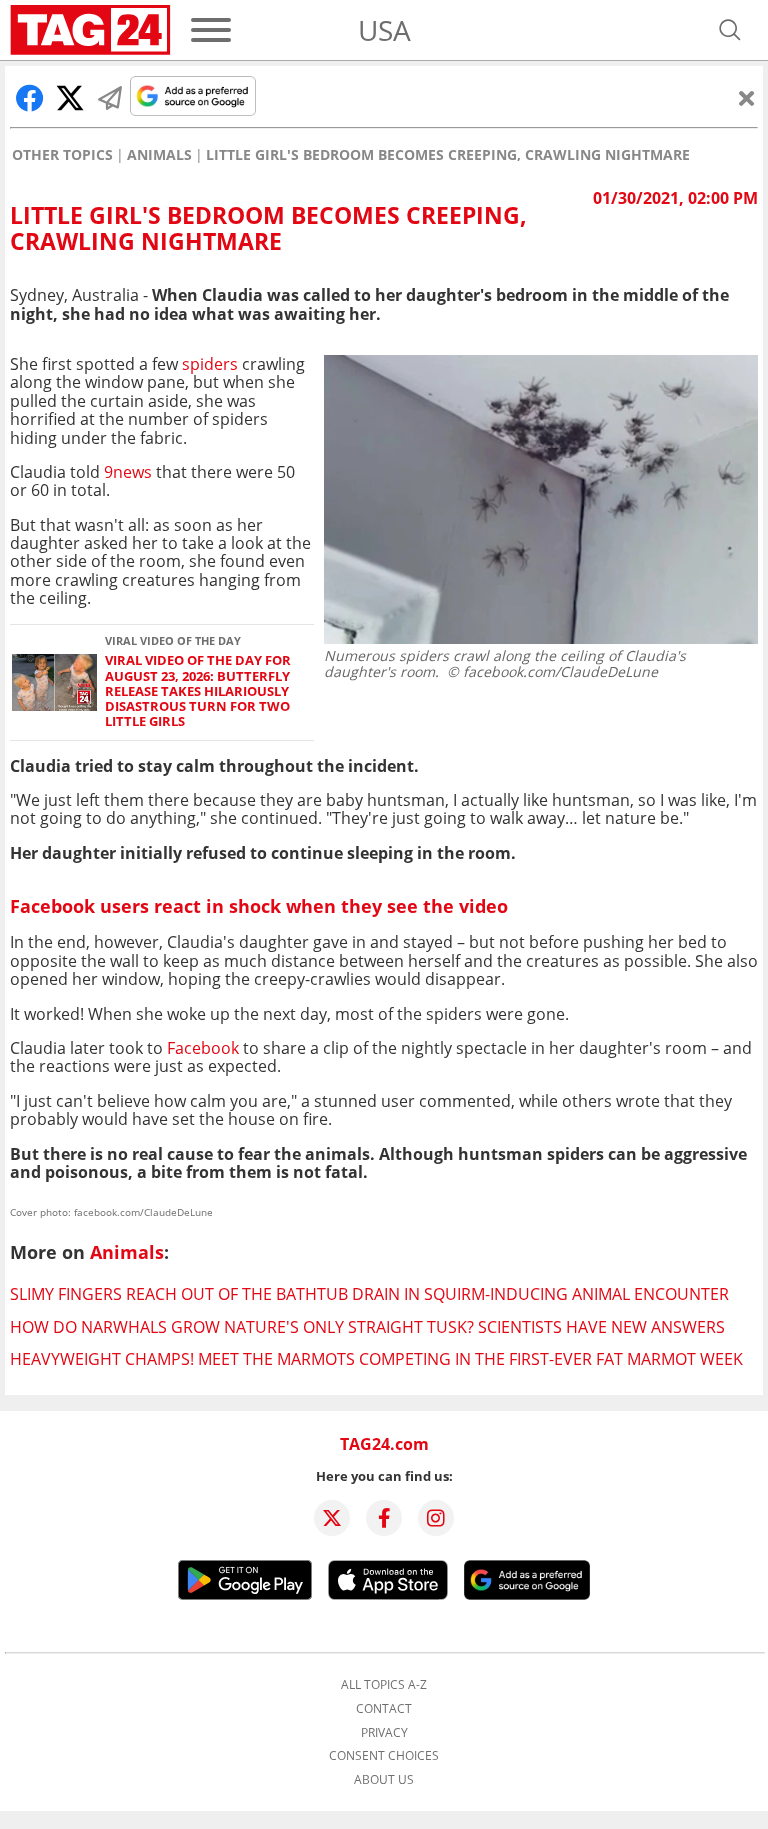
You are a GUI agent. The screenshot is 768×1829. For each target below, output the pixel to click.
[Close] (747, 98)
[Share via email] (110, 98)
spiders (210, 364)
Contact (384, 1709)
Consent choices (384, 1756)
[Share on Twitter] (70, 98)
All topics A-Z (384, 1685)
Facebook (203, 1048)
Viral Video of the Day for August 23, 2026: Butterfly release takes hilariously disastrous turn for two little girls (198, 691)
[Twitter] (332, 1518)
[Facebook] (384, 1518)
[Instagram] (436, 1518)
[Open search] (730, 30)
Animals (159, 155)
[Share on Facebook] (30, 98)
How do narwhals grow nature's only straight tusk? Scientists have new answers (367, 1327)
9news (128, 472)
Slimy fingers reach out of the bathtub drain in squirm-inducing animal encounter (369, 1294)
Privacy (384, 1733)
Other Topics (62, 155)
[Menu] (211, 30)
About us (384, 1780)
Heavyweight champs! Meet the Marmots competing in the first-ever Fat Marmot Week (376, 1359)
